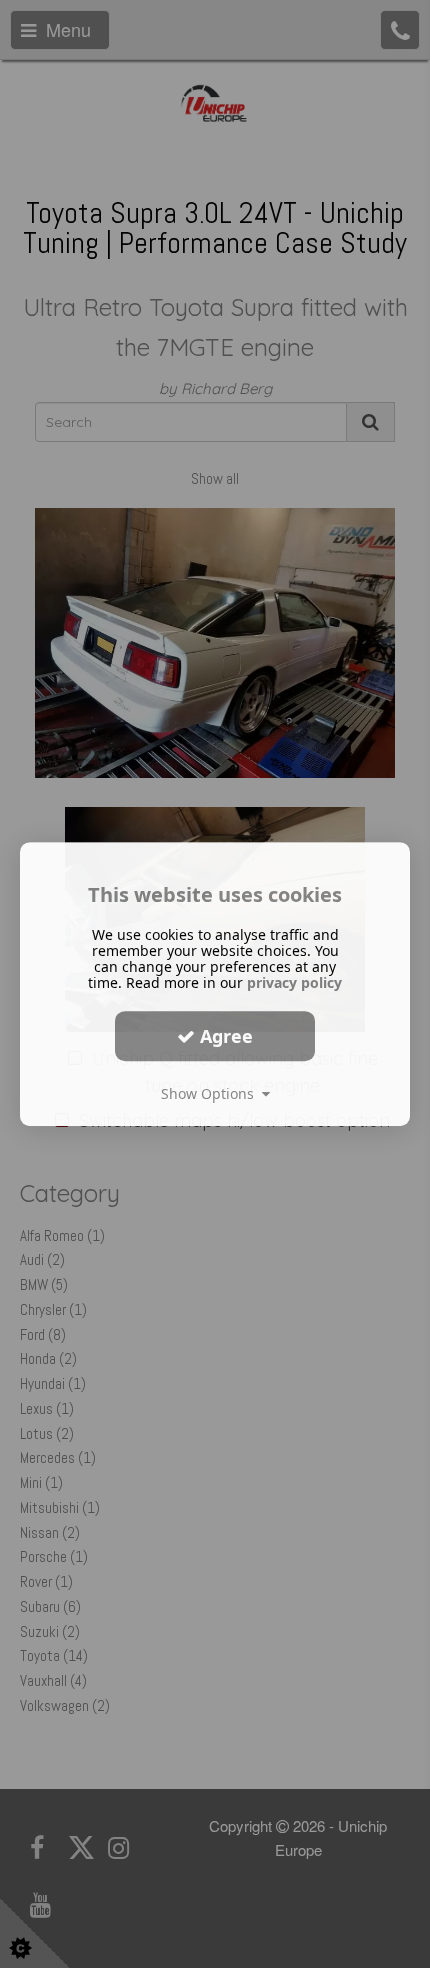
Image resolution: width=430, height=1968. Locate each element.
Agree (224, 1036)
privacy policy (294, 982)
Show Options (211, 1093)
